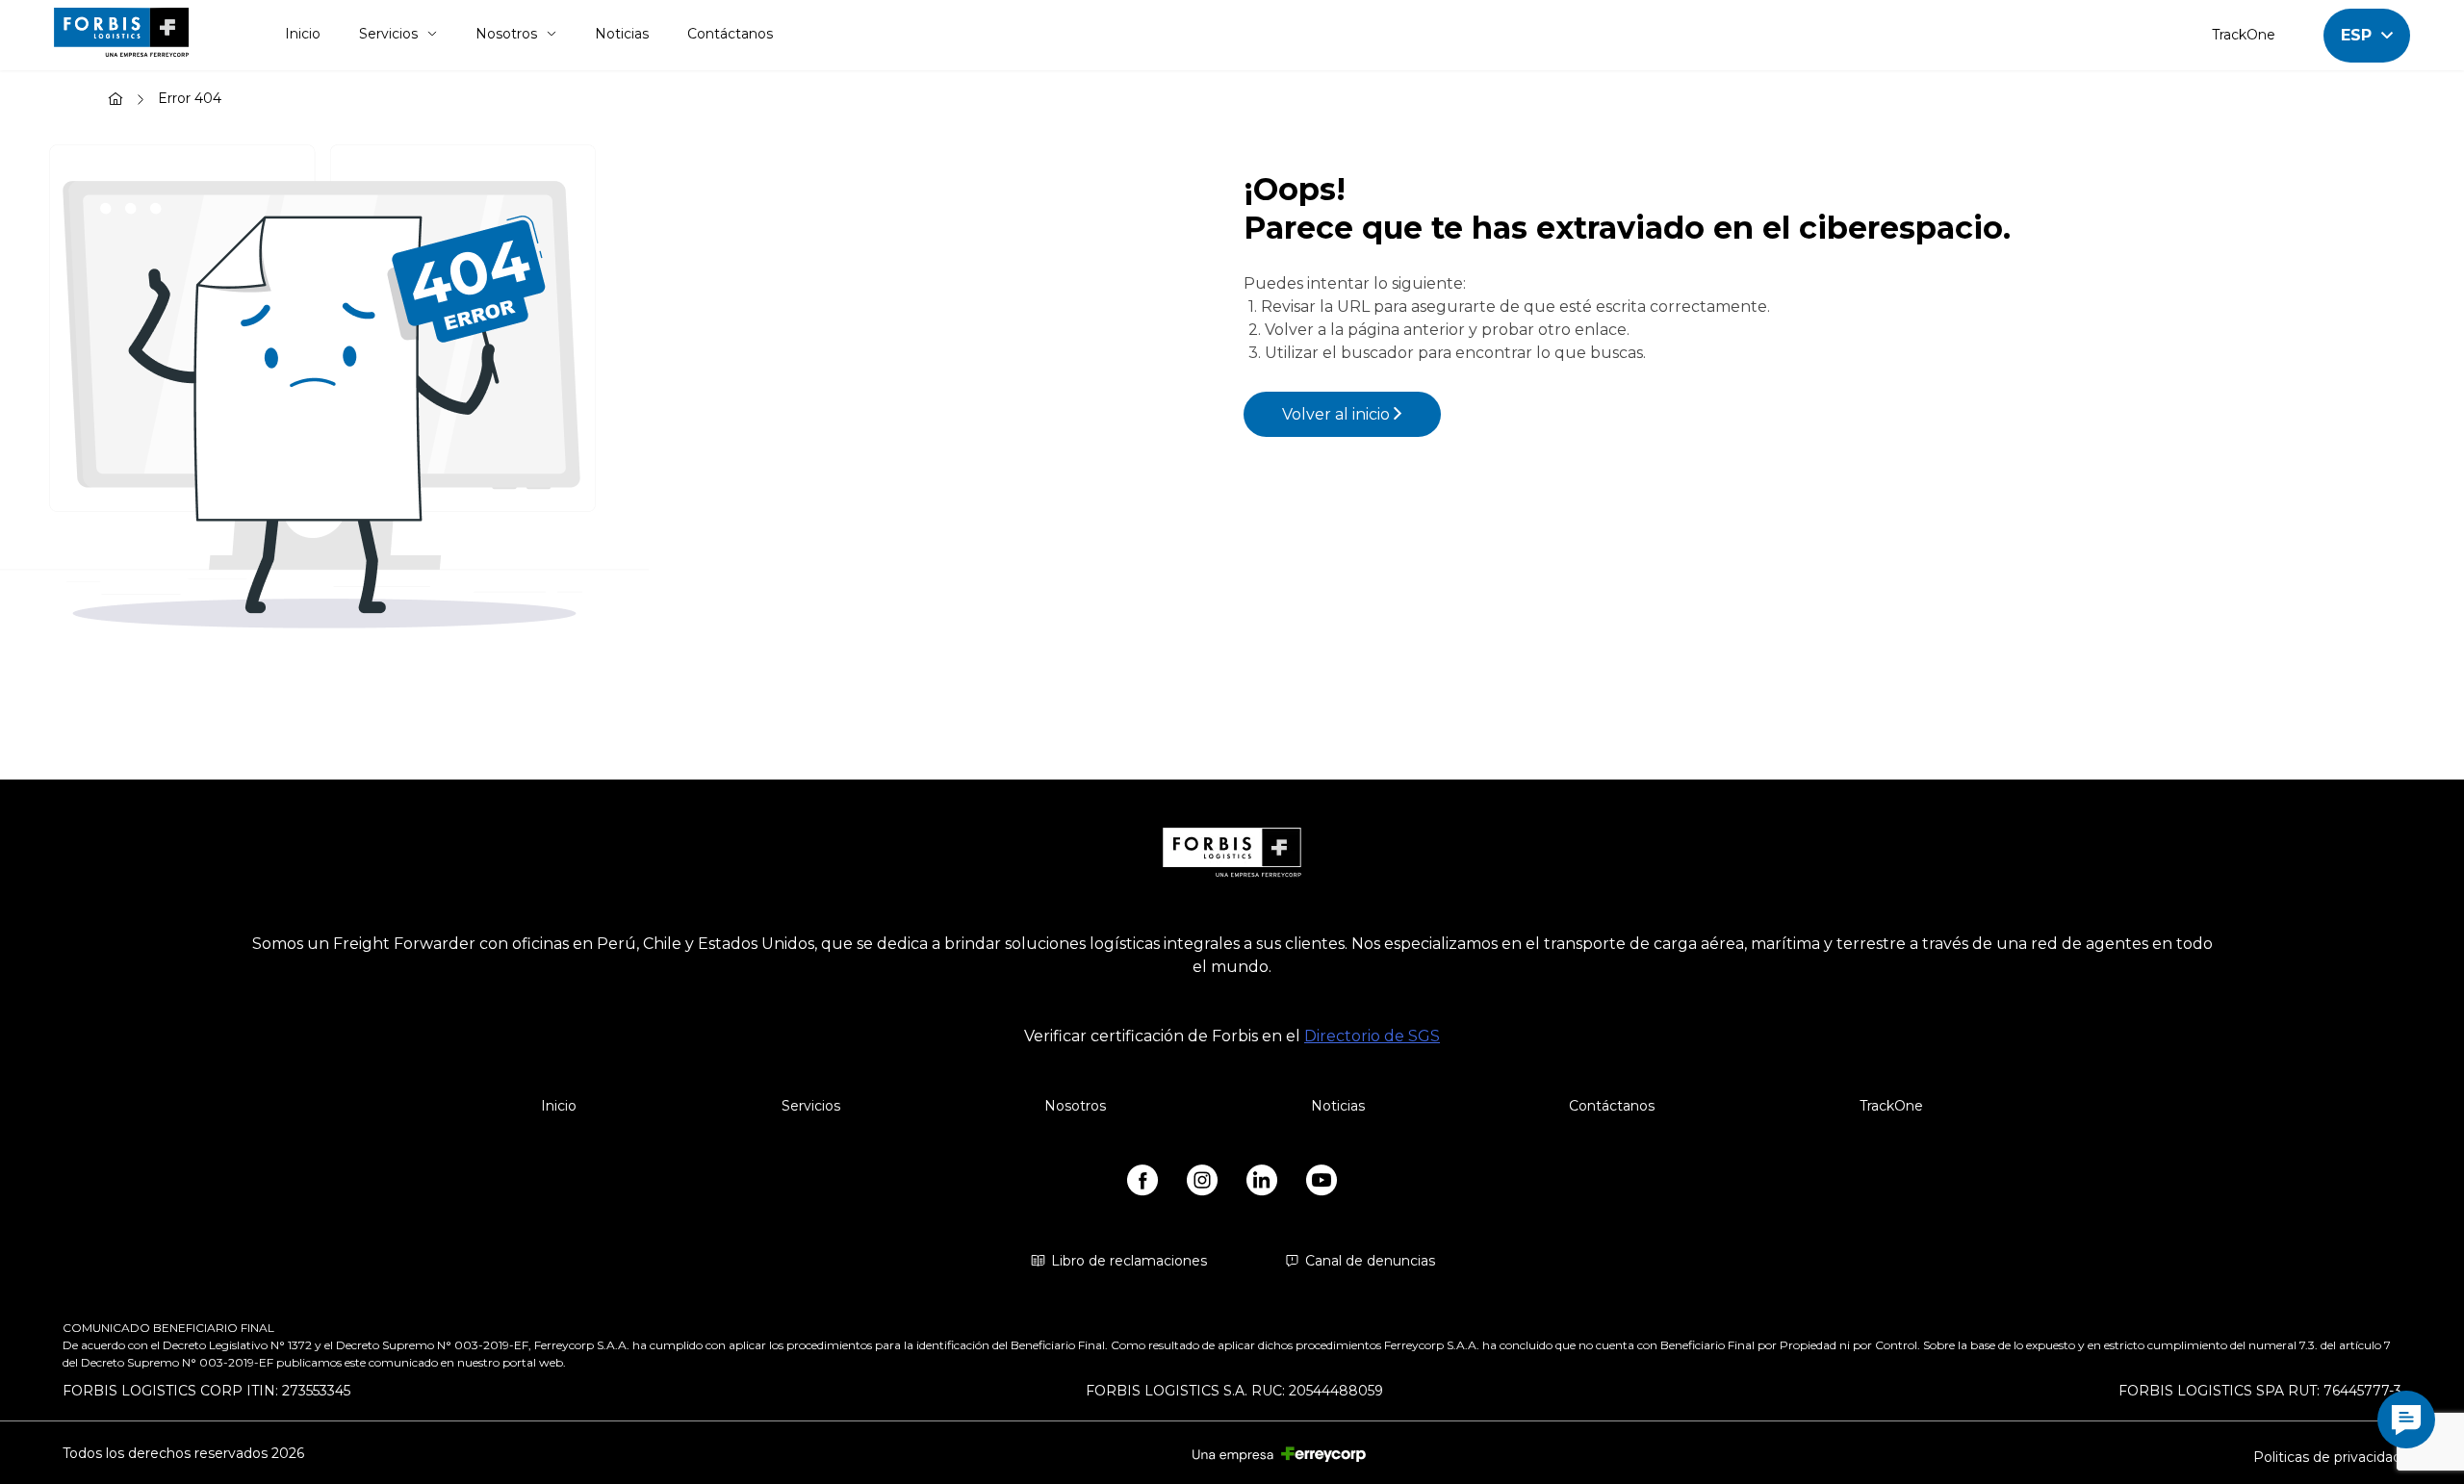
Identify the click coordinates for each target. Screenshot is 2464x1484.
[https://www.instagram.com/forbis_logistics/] (1202, 1184)
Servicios (388, 34)
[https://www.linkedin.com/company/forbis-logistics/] (1262, 1184)
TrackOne (2244, 35)
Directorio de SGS (1372, 1036)
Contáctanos (730, 34)
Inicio (303, 34)
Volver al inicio (1338, 414)
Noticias (622, 34)
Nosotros (506, 34)
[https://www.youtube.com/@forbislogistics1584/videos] (1322, 1184)
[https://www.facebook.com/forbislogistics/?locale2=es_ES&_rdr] (1142, 1184)
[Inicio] (115, 101)
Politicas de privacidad (2327, 1457)
